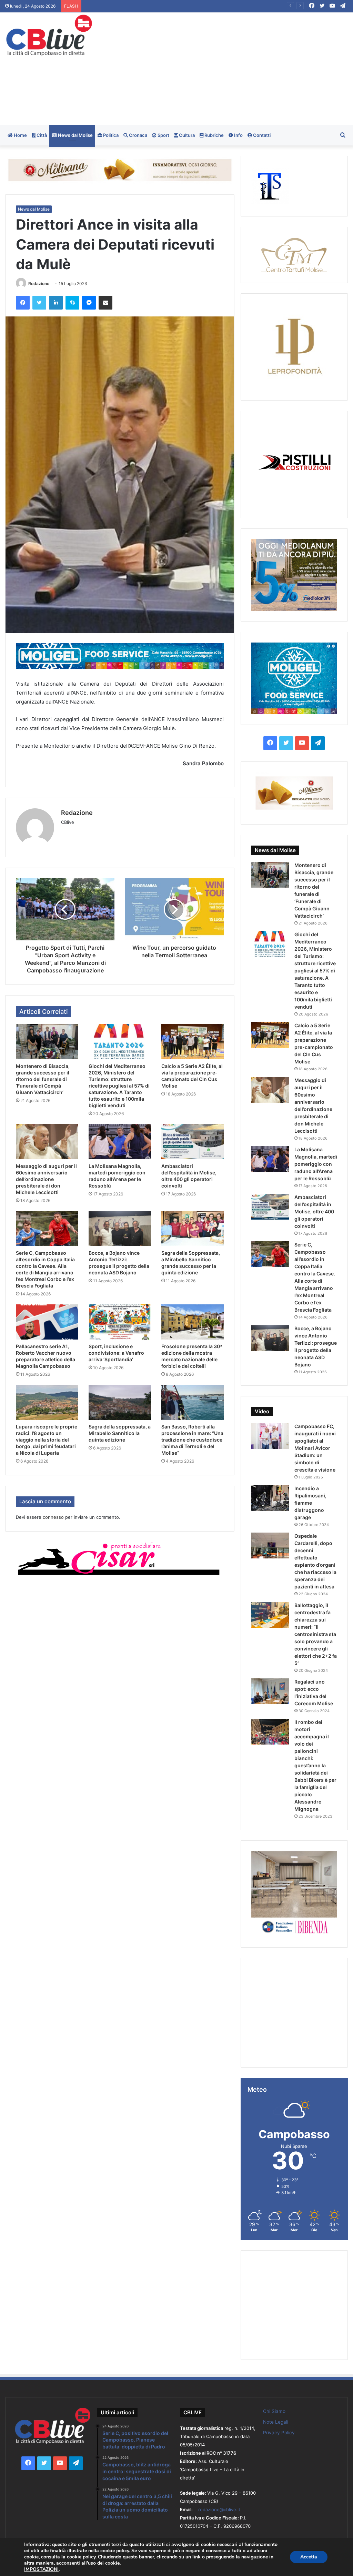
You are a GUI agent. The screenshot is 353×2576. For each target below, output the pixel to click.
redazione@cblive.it (219, 2509)
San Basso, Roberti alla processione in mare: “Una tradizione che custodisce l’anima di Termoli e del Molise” (192, 1440)
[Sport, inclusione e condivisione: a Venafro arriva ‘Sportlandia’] (120, 1322)
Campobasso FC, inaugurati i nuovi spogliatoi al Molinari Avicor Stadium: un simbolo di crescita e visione (315, 1448)
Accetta (309, 2557)
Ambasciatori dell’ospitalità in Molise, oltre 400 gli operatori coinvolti (314, 1211)
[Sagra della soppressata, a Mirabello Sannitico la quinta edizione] (120, 1402)
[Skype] (72, 303)
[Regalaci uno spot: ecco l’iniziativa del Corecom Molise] (270, 1691)
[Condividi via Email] (105, 303)
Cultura (186, 135)
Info (238, 135)
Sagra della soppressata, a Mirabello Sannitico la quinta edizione (120, 1433)
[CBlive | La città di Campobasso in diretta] (49, 35)
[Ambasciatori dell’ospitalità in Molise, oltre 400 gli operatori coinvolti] (193, 1142)
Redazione (39, 284)
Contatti (261, 135)
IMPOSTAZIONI (41, 2569)
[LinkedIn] (56, 303)
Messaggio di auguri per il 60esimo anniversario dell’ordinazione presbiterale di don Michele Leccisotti (46, 1179)
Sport (163, 135)
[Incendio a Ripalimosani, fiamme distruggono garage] (270, 1498)
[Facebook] (23, 303)
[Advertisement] (238, 68)
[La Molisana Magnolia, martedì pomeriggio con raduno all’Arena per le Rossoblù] (120, 1142)
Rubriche (214, 135)
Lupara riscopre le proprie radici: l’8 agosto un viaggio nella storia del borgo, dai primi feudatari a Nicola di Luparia (47, 1440)
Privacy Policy (279, 2433)
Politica (110, 135)
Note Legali (276, 2422)
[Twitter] (39, 303)
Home (20, 135)
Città (41, 135)
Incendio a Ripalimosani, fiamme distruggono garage (310, 1503)
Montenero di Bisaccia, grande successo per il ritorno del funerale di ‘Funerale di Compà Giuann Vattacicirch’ (195, 6)
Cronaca (138, 135)
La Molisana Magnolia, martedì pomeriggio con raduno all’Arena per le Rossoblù (316, 1164)
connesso (53, 1517)
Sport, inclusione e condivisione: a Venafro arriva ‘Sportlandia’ (116, 1353)
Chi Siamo (274, 2411)
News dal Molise (75, 135)
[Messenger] (89, 303)
